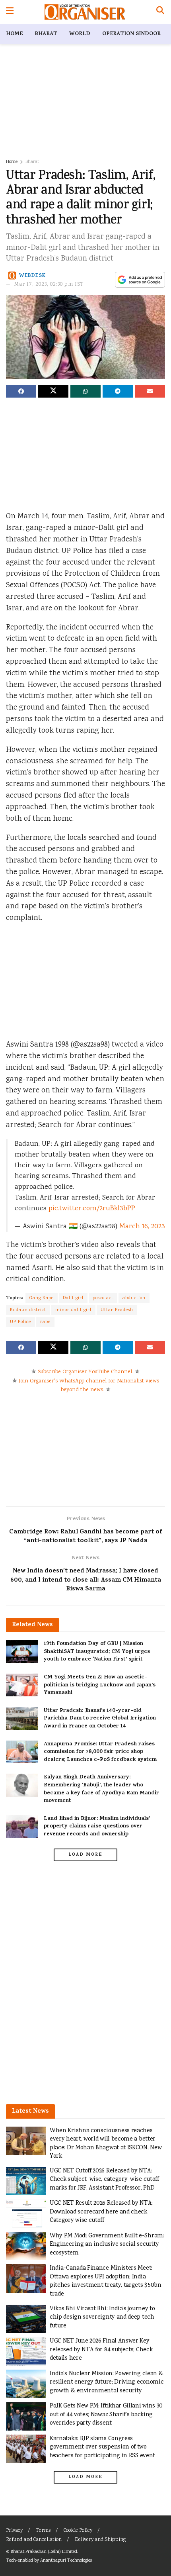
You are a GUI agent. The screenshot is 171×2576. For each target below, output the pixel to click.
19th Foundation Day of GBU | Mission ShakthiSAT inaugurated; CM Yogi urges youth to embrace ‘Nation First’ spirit (97, 1652)
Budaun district (28, 1310)
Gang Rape (42, 1298)
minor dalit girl (73, 1310)
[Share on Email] (150, 391)
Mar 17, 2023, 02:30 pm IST (49, 285)
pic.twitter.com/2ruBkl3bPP (92, 1209)
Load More (85, 1855)
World (80, 34)
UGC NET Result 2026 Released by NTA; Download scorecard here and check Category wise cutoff (101, 2212)
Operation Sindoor (131, 34)
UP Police (20, 1322)
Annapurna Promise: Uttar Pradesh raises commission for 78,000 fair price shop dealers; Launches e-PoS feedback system (100, 1752)
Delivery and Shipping (100, 2540)
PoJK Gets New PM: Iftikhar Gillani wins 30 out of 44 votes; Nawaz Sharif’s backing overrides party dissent (106, 2415)
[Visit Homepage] (85, 12)
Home (14, 34)
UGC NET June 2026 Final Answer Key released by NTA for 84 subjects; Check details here (101, 2350)
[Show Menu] (10, 12)
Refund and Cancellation (34, 2540)
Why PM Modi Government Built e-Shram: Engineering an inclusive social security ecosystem (107, 2245)
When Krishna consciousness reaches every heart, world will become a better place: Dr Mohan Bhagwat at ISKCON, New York (106, 2144)
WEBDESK (32, 275)
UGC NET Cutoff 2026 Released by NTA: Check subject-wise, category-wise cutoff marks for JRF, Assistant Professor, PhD (104, 2180)
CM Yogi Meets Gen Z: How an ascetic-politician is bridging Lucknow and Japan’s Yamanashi (100, 1685)
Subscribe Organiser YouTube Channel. (85, 1372)
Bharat (46, 34)
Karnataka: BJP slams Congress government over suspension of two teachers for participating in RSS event (102, 2447)
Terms (43, 2531)
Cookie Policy (78, 2531)
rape (45, 1322)
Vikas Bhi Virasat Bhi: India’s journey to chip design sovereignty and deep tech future (102, 2317)
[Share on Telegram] (118, 391)
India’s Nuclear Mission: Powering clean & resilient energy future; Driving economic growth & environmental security (107, 2382)
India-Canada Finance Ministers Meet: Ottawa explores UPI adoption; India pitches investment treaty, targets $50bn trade (106, 2281)
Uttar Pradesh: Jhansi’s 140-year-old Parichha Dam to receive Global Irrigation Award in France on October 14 (100, 1719)
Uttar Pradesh (117, 1310)
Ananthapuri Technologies (66, 2561)
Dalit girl (73, 1298)
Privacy (14, 2531)
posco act (103, 1298)
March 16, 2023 (142, 1227)
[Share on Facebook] (21, 391)
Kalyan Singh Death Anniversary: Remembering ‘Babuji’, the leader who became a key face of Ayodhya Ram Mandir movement (101, 1789)
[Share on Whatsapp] (85, 391)
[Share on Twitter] (53, 391)
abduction (134, 1298)
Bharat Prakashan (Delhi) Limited (44, 2552)
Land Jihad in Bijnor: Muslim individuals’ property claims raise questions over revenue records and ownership (97, 1827)
